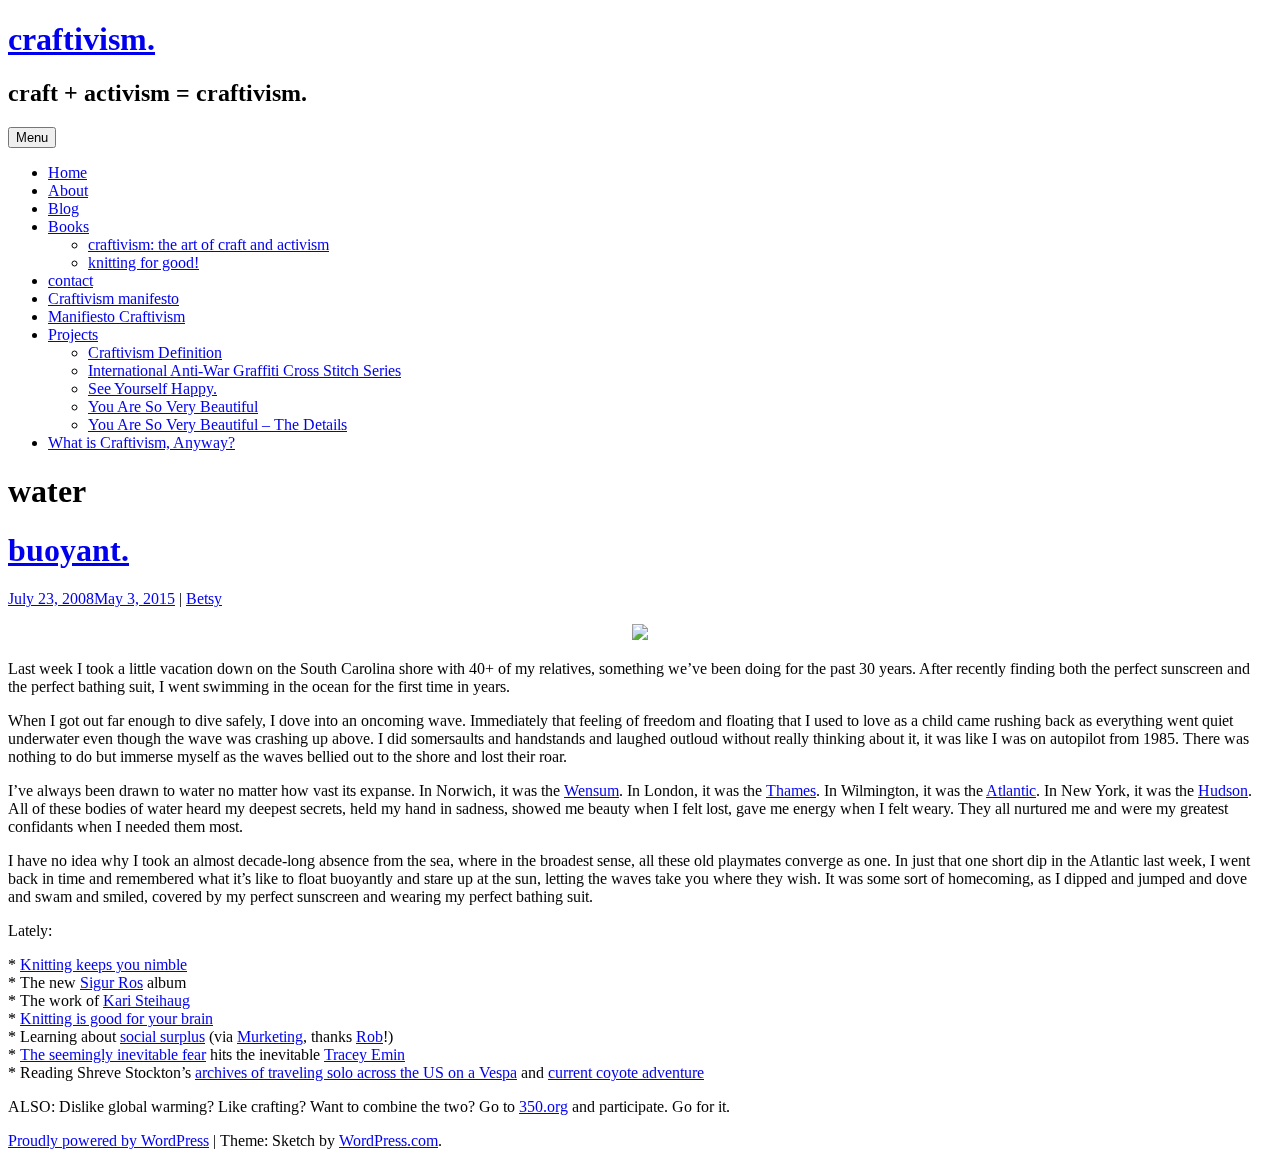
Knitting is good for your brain (116, 1018)
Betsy (204, 598)
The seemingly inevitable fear (113, 1054)
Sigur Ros (111, 982)
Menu (32, 137)
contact (70, 280)
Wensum (591, 790)
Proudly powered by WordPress (108, 1140)
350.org (543, 1106)
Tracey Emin (364, 1054)
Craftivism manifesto (113, 298)
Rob (369, 1036)
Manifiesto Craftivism (116, 316)
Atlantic (1011, 790)
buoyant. (68, 550)
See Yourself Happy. (152, 388)
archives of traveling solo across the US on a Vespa (356, 1072)
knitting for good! (143, 262)
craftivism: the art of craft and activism (208, 244)
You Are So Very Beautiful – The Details (217, 424)
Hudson (1223, 790)
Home (67, 172)
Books (68, 226)
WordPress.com (388, 1140)
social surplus (162, 1036)
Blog (63, 208)
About (68, 190)
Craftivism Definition (155, 352)
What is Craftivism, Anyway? (141, 442)
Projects (73, 334)
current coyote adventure (626, 1072)
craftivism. (81, 39)
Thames (791, 790)
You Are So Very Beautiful (173, 406)
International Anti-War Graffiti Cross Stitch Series (244, 370)
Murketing (270, 1036)
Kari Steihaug (146, 1000)
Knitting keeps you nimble (103, 964)
